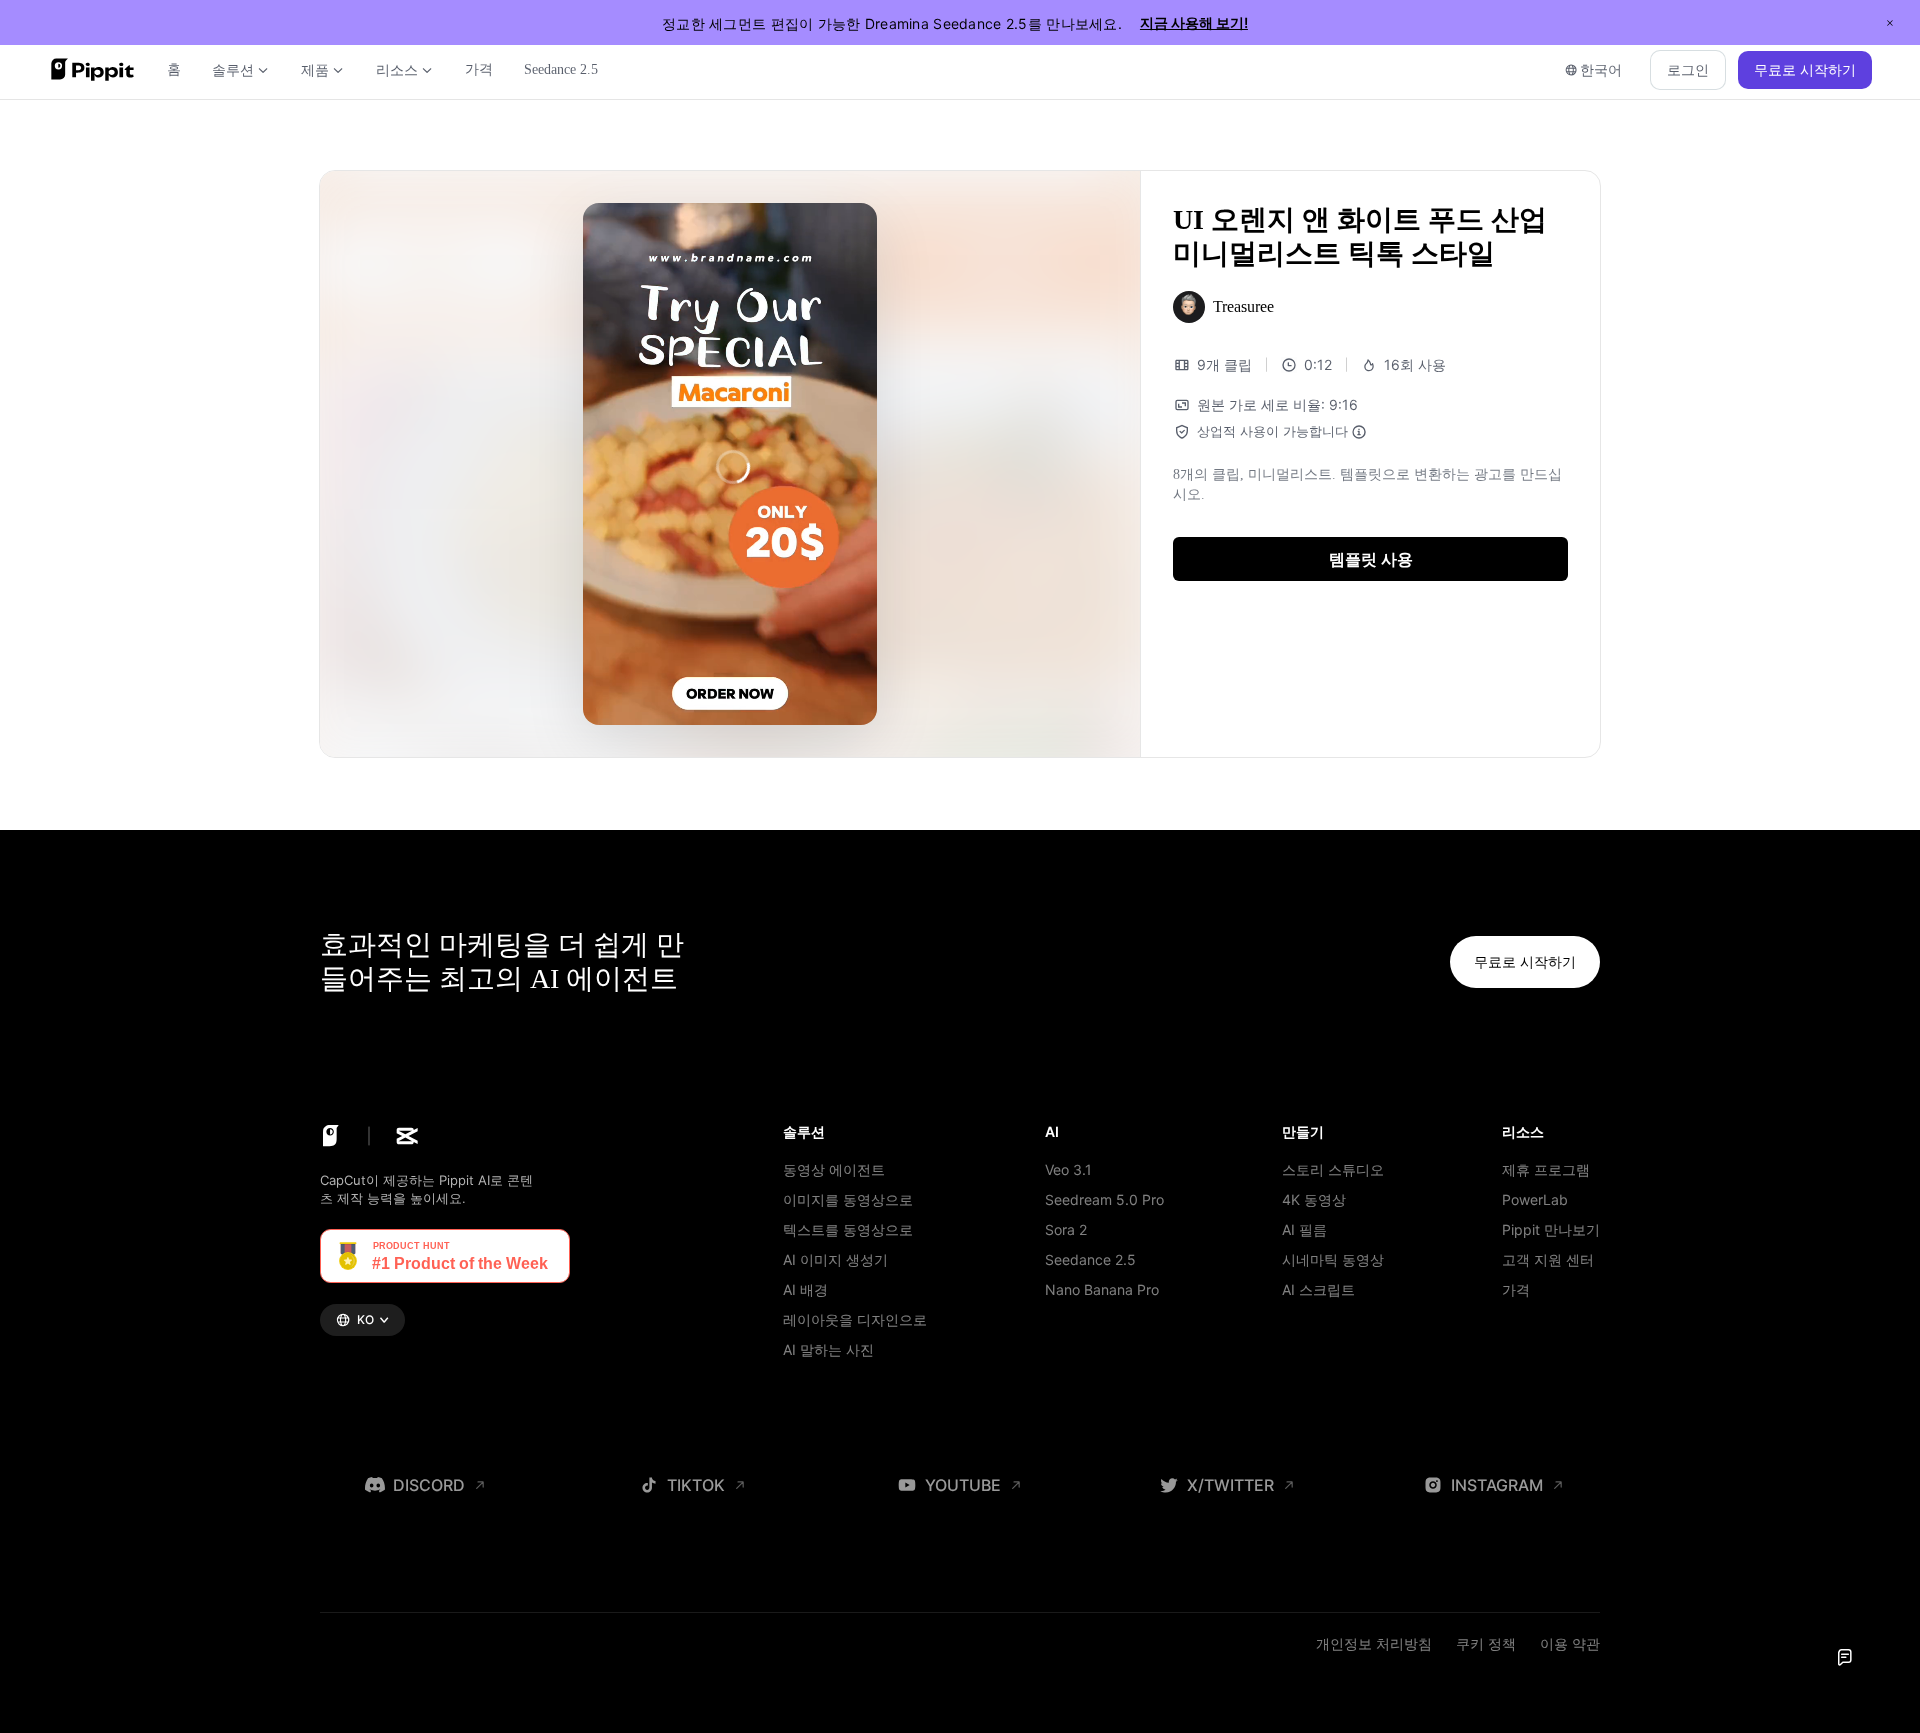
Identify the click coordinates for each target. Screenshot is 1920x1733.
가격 (1516, 1289)
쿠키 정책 (1486, 1643)
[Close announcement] (1890, 23)
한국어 (1601, 69)
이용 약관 (1570, 1643)
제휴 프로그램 (1546, 1169)
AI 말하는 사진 (828, 1349)
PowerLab (1535, 1199)
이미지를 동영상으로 (848, 1199)
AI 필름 (1304, 1229)
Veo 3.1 (1068, 1169)
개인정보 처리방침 (1374, 1643)
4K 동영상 (1314, 1199)
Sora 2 (1066, 1229)
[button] (1370, 559)
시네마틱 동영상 (1333, 1259)
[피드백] (1845, 1658)
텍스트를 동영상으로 (848, 1229)
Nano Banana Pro (1102, 1289)
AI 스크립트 (1318, 1289)
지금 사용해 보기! (1194, 22)
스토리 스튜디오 (1333, 1169)
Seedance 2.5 (1090, 1259)
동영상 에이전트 (834, 1169)
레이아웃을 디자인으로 (855, 1319)
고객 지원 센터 (1548, 1259)
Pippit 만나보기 (1551, 1229)
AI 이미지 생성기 (835, 1259)
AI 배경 (805, 1289)
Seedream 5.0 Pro (1104, 1199)
